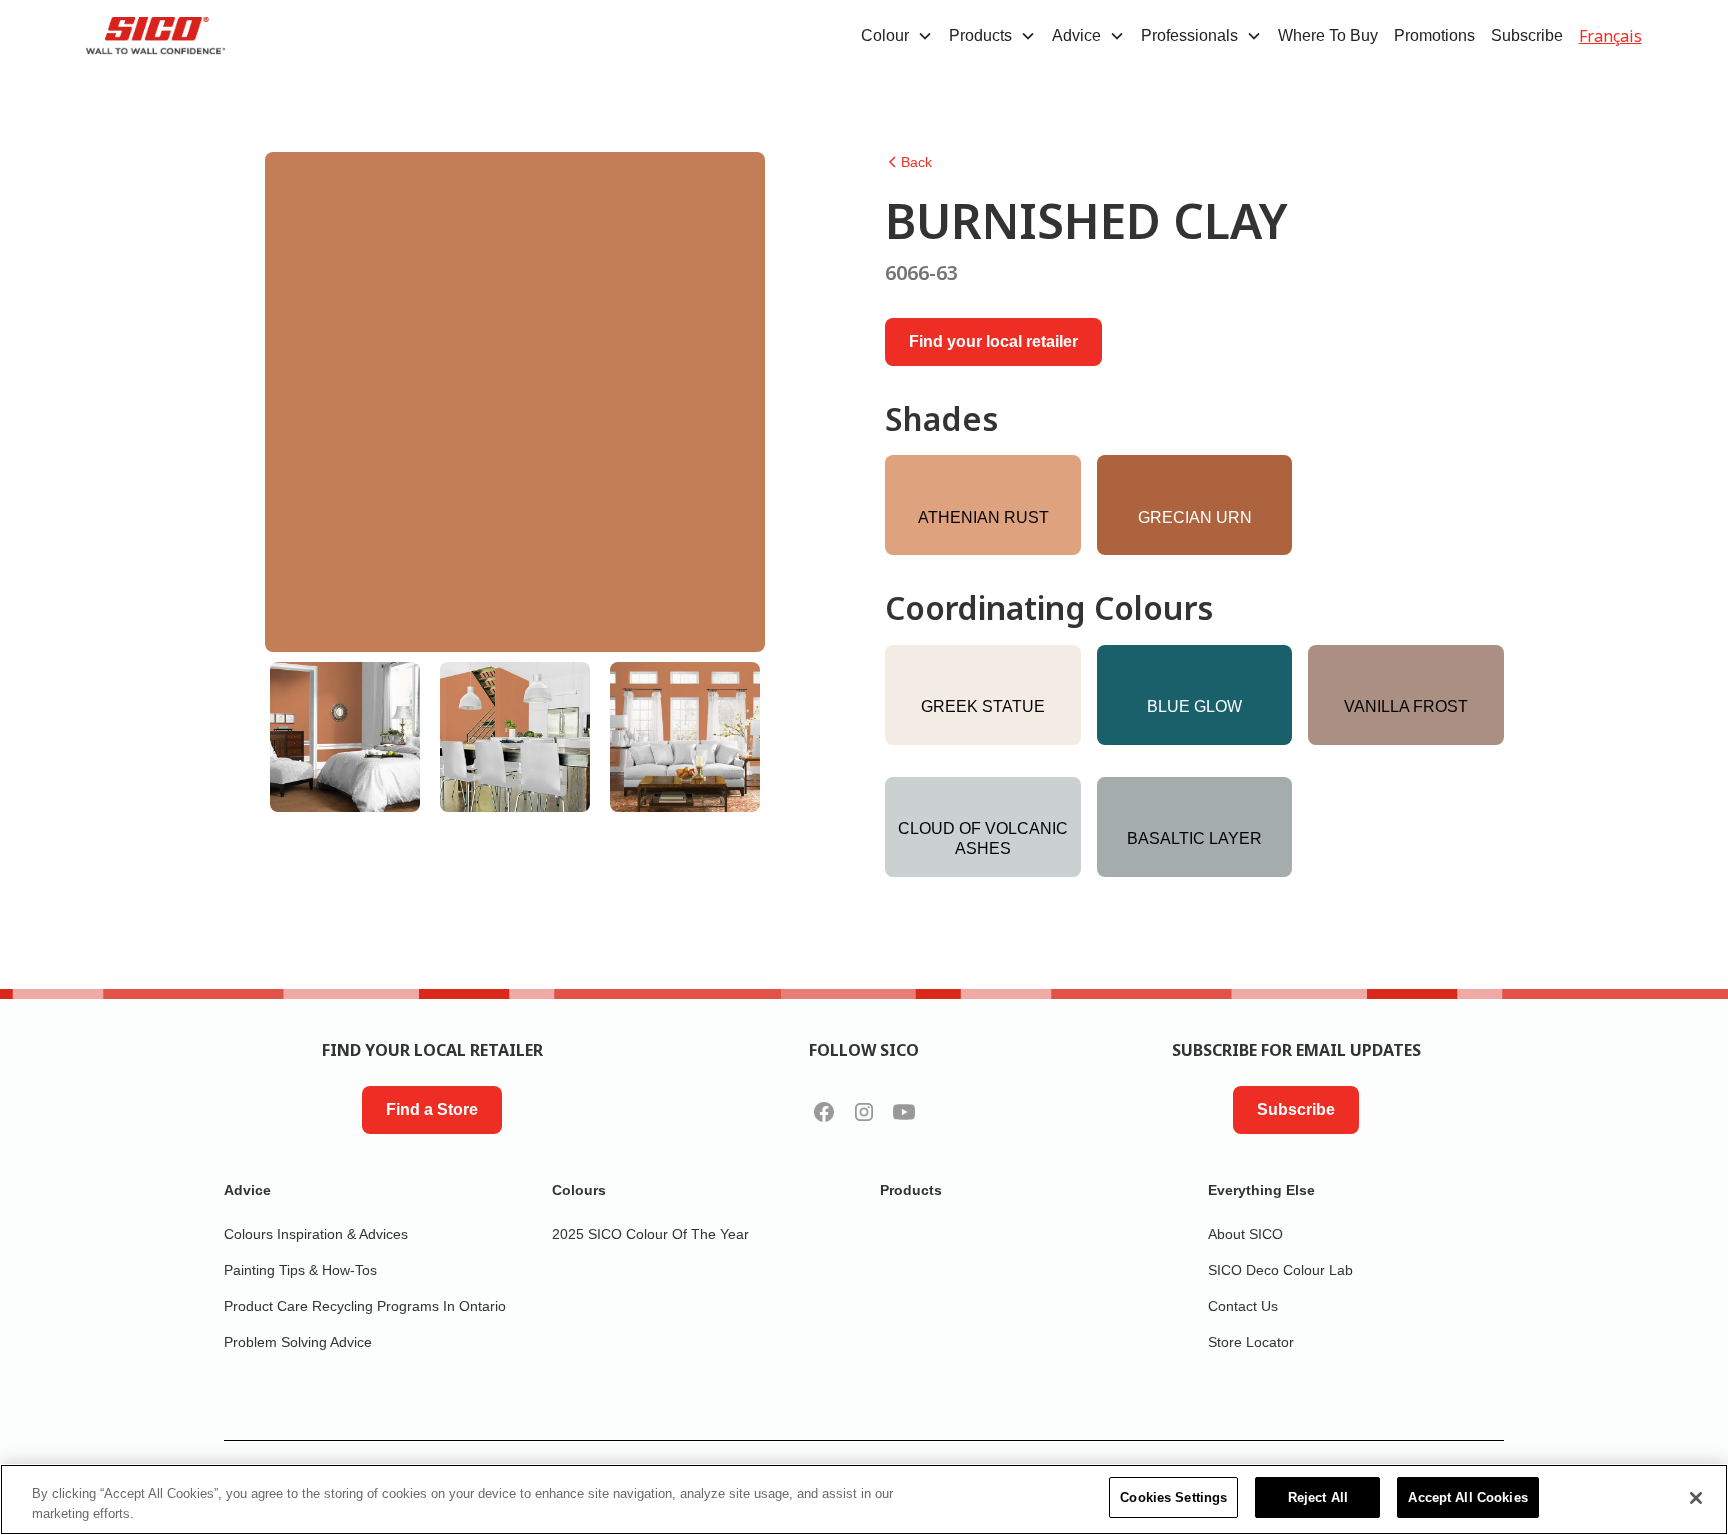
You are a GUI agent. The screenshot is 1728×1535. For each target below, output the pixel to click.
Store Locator (1251, 1342)
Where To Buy (1328, 35)
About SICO (1245, 1234)
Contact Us (1243, 1306)
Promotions (1434, 35)
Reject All (1318, 1497)
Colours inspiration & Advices (316, 1234)
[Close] (1696, 1498)
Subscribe (1527, 35)
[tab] (345, 737)
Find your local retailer (993, 341)
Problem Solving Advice (298, 1342)
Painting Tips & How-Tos (300, 1270)
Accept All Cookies (1467, 1497)
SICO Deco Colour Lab (1280, 1270)
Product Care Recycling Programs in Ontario (365, 1306)
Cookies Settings (1173, 1497)
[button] (897, 36)
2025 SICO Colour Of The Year (650, 1234)
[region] (864, 1499)
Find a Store (432, 1109)
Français (1610, 36)
